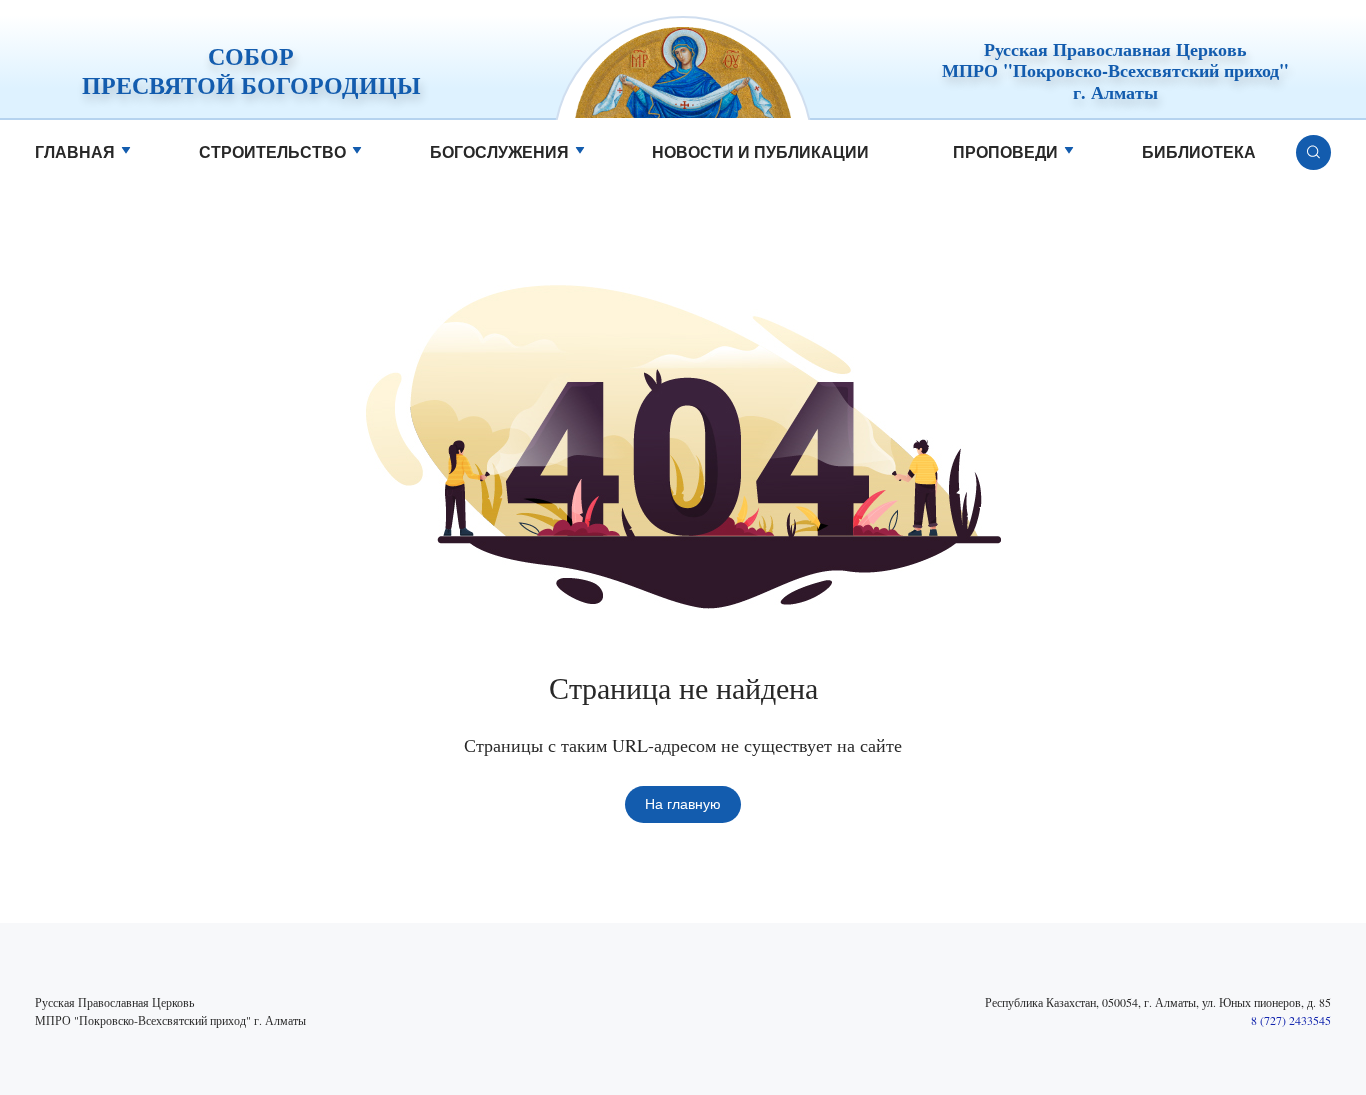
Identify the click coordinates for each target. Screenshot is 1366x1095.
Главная (75, 152)
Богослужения (499, 152)
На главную (683, 804)
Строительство (272, 152)
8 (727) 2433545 (1291, 1020)
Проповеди (1005, 152)
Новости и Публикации (760, 152)
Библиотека (1199, 152)
